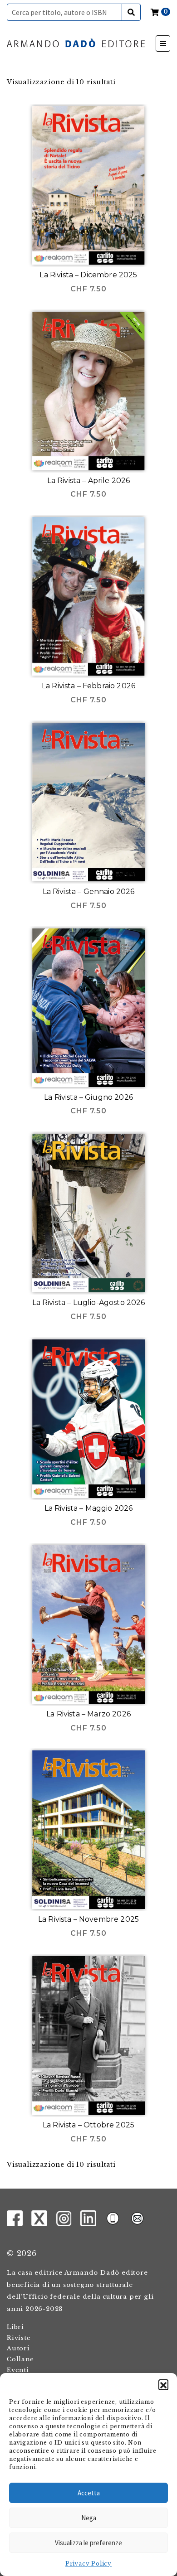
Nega (89, 2518)
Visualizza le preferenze (88, 2543)
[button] (163, 2384)
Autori (18, 2348)
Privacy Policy (88, 2564)
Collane (20, 2359)
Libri (15, 2327)
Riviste (19, 2338)
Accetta (89, 2493)
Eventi (18, 2370)
